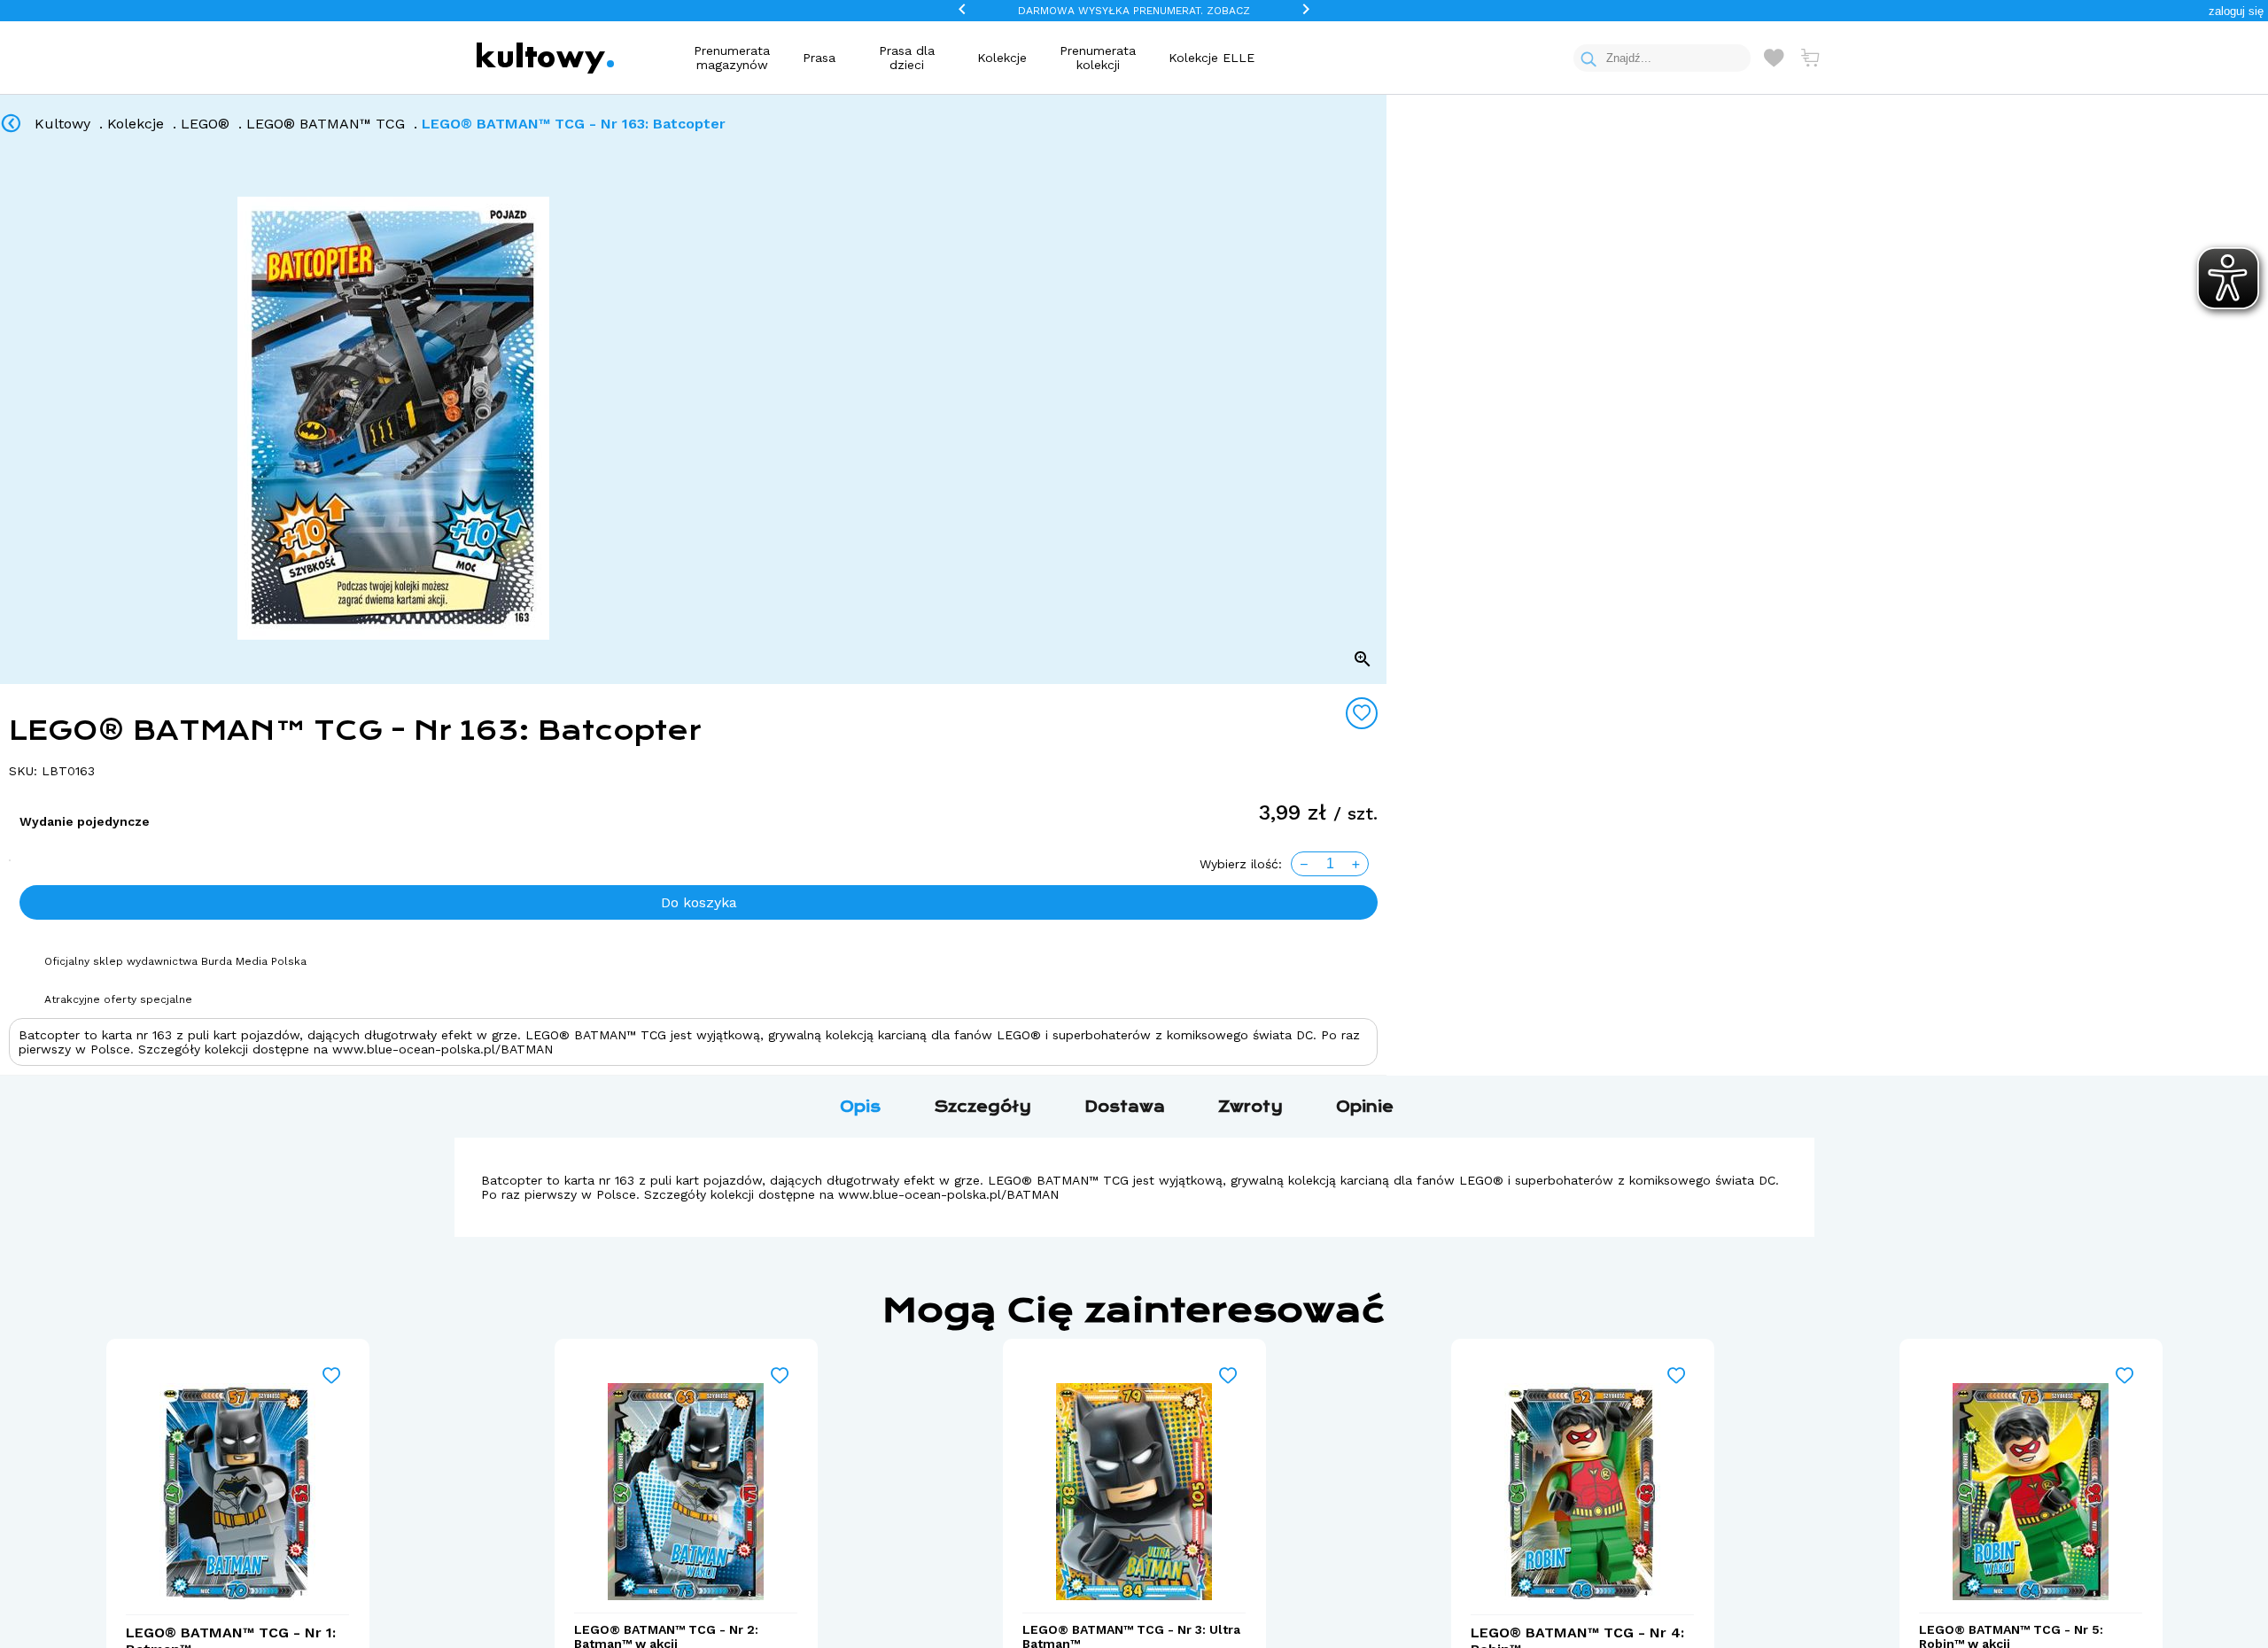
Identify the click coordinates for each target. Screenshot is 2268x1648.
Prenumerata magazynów (732, 58)
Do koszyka (699, 902)
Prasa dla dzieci (907, 58)
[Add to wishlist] (1362, 713)
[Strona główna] (545, 58)
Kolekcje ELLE (1212, 58)
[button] (2236, 11)
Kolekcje (1002, 58)
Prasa (819, 58)
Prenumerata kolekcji (1098, 58)
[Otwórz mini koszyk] (1810, 58)
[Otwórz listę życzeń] (1774, 58)
